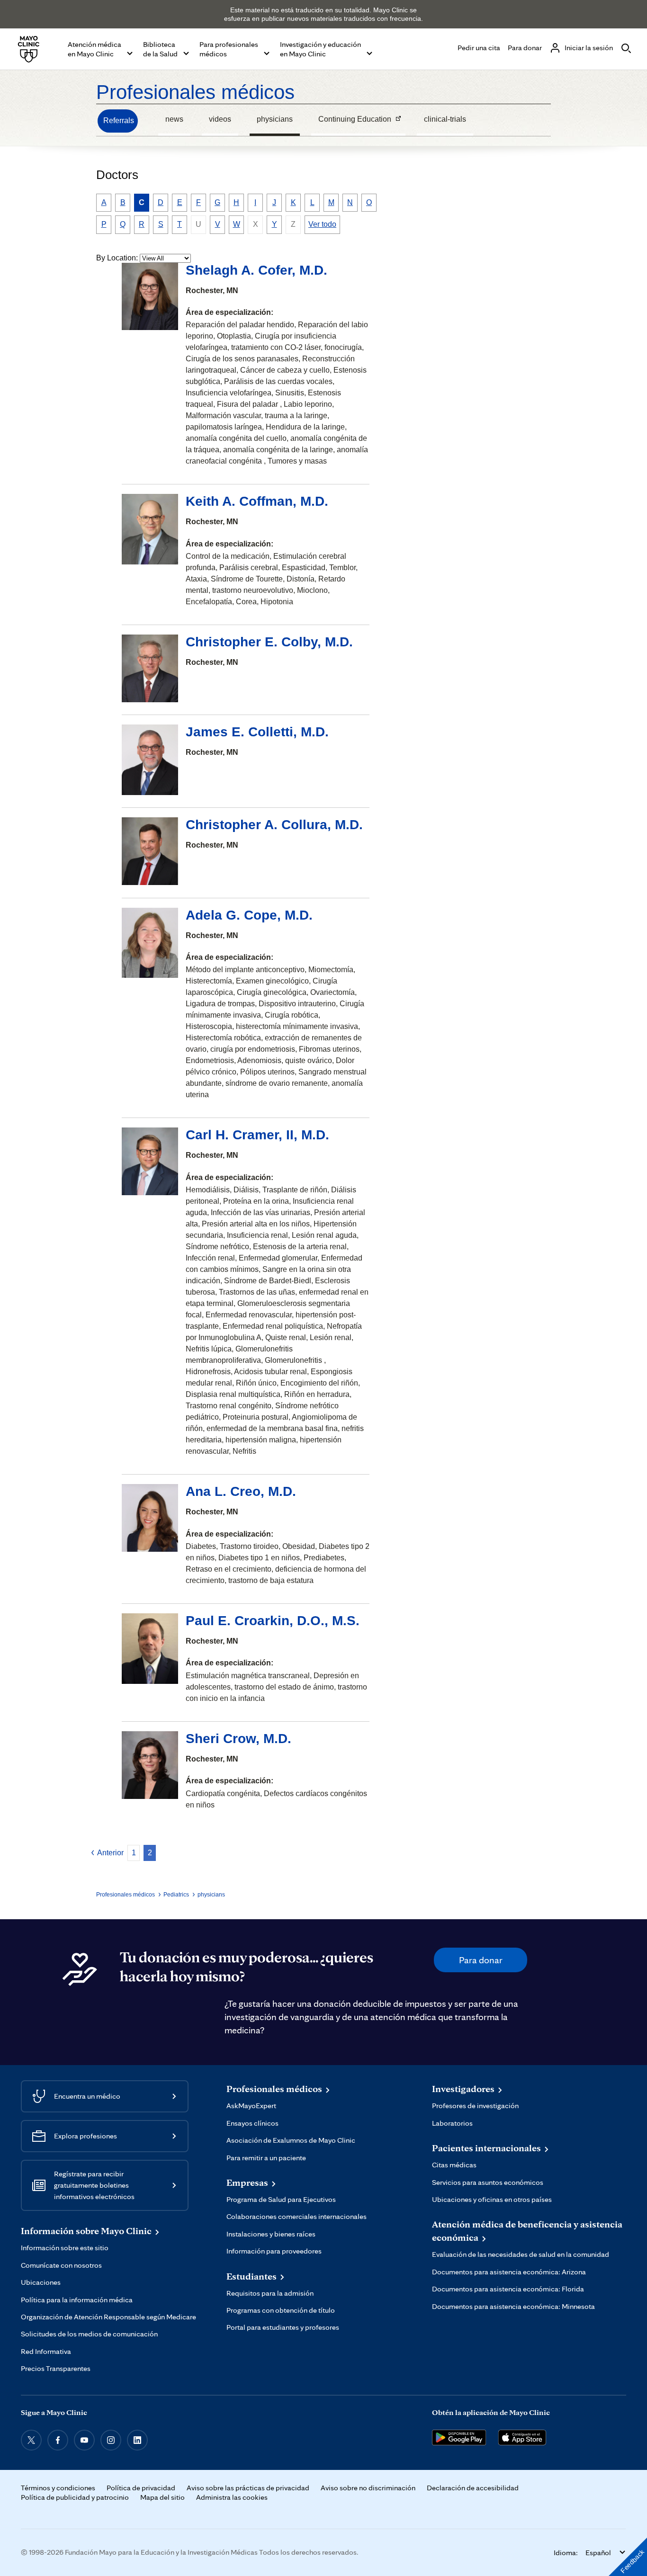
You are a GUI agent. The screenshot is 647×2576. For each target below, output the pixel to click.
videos (220, 119)
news (174, 119)
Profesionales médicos (195, 92)
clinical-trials (445, 119)
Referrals (119, 121)
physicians (275, 119)
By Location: (117, 258)
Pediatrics (176, 1895)
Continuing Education (351, 120)
